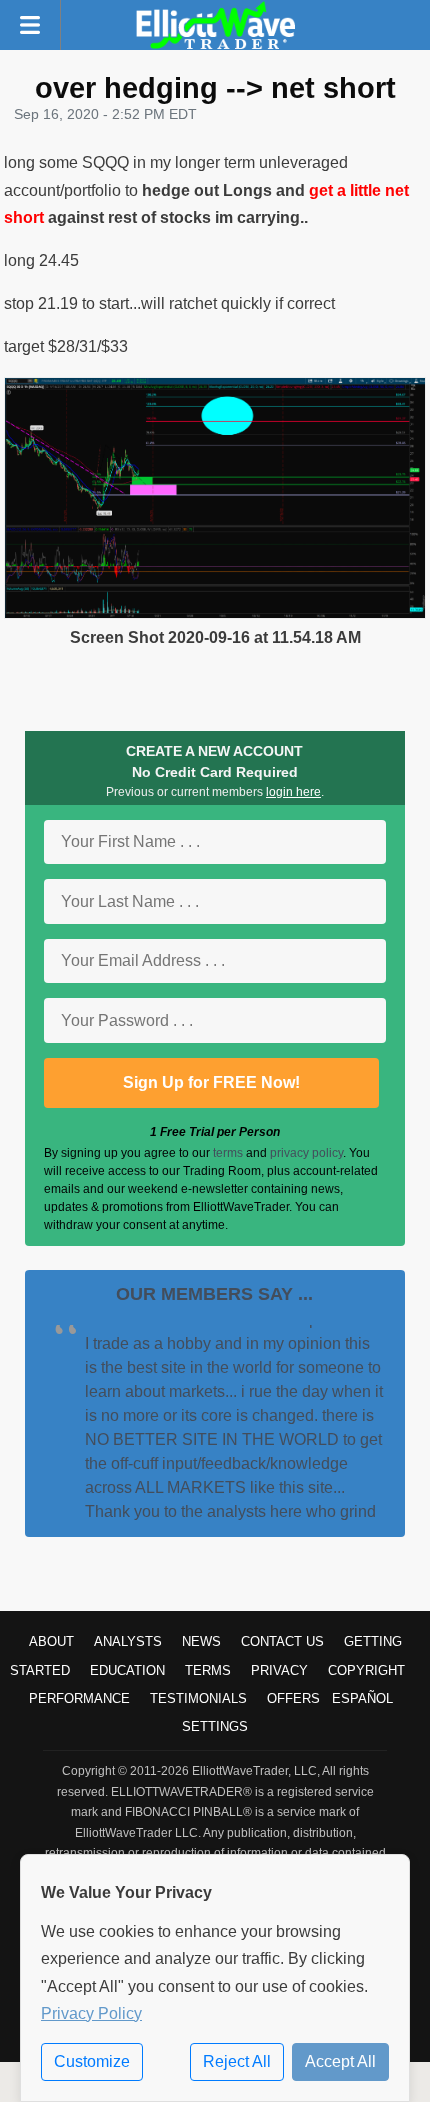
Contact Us (282, 1641)
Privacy (279, 1670)
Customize (92, 2061)
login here (293, 792)
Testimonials (198, 1698)
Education (127, 1670)
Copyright (366, 1670)
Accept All (340, 2061)
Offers (293, 1698)
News (201, 1641)
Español (362, 1698)
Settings (215, 1726)
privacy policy (306, 1153)
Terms (208, 1670)
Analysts (128, 1641)
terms (228, 1153)
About (51, 1641)
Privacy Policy (91, 2013)
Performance (79, 1698)
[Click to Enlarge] (214, 613)
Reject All (237, 2061)
